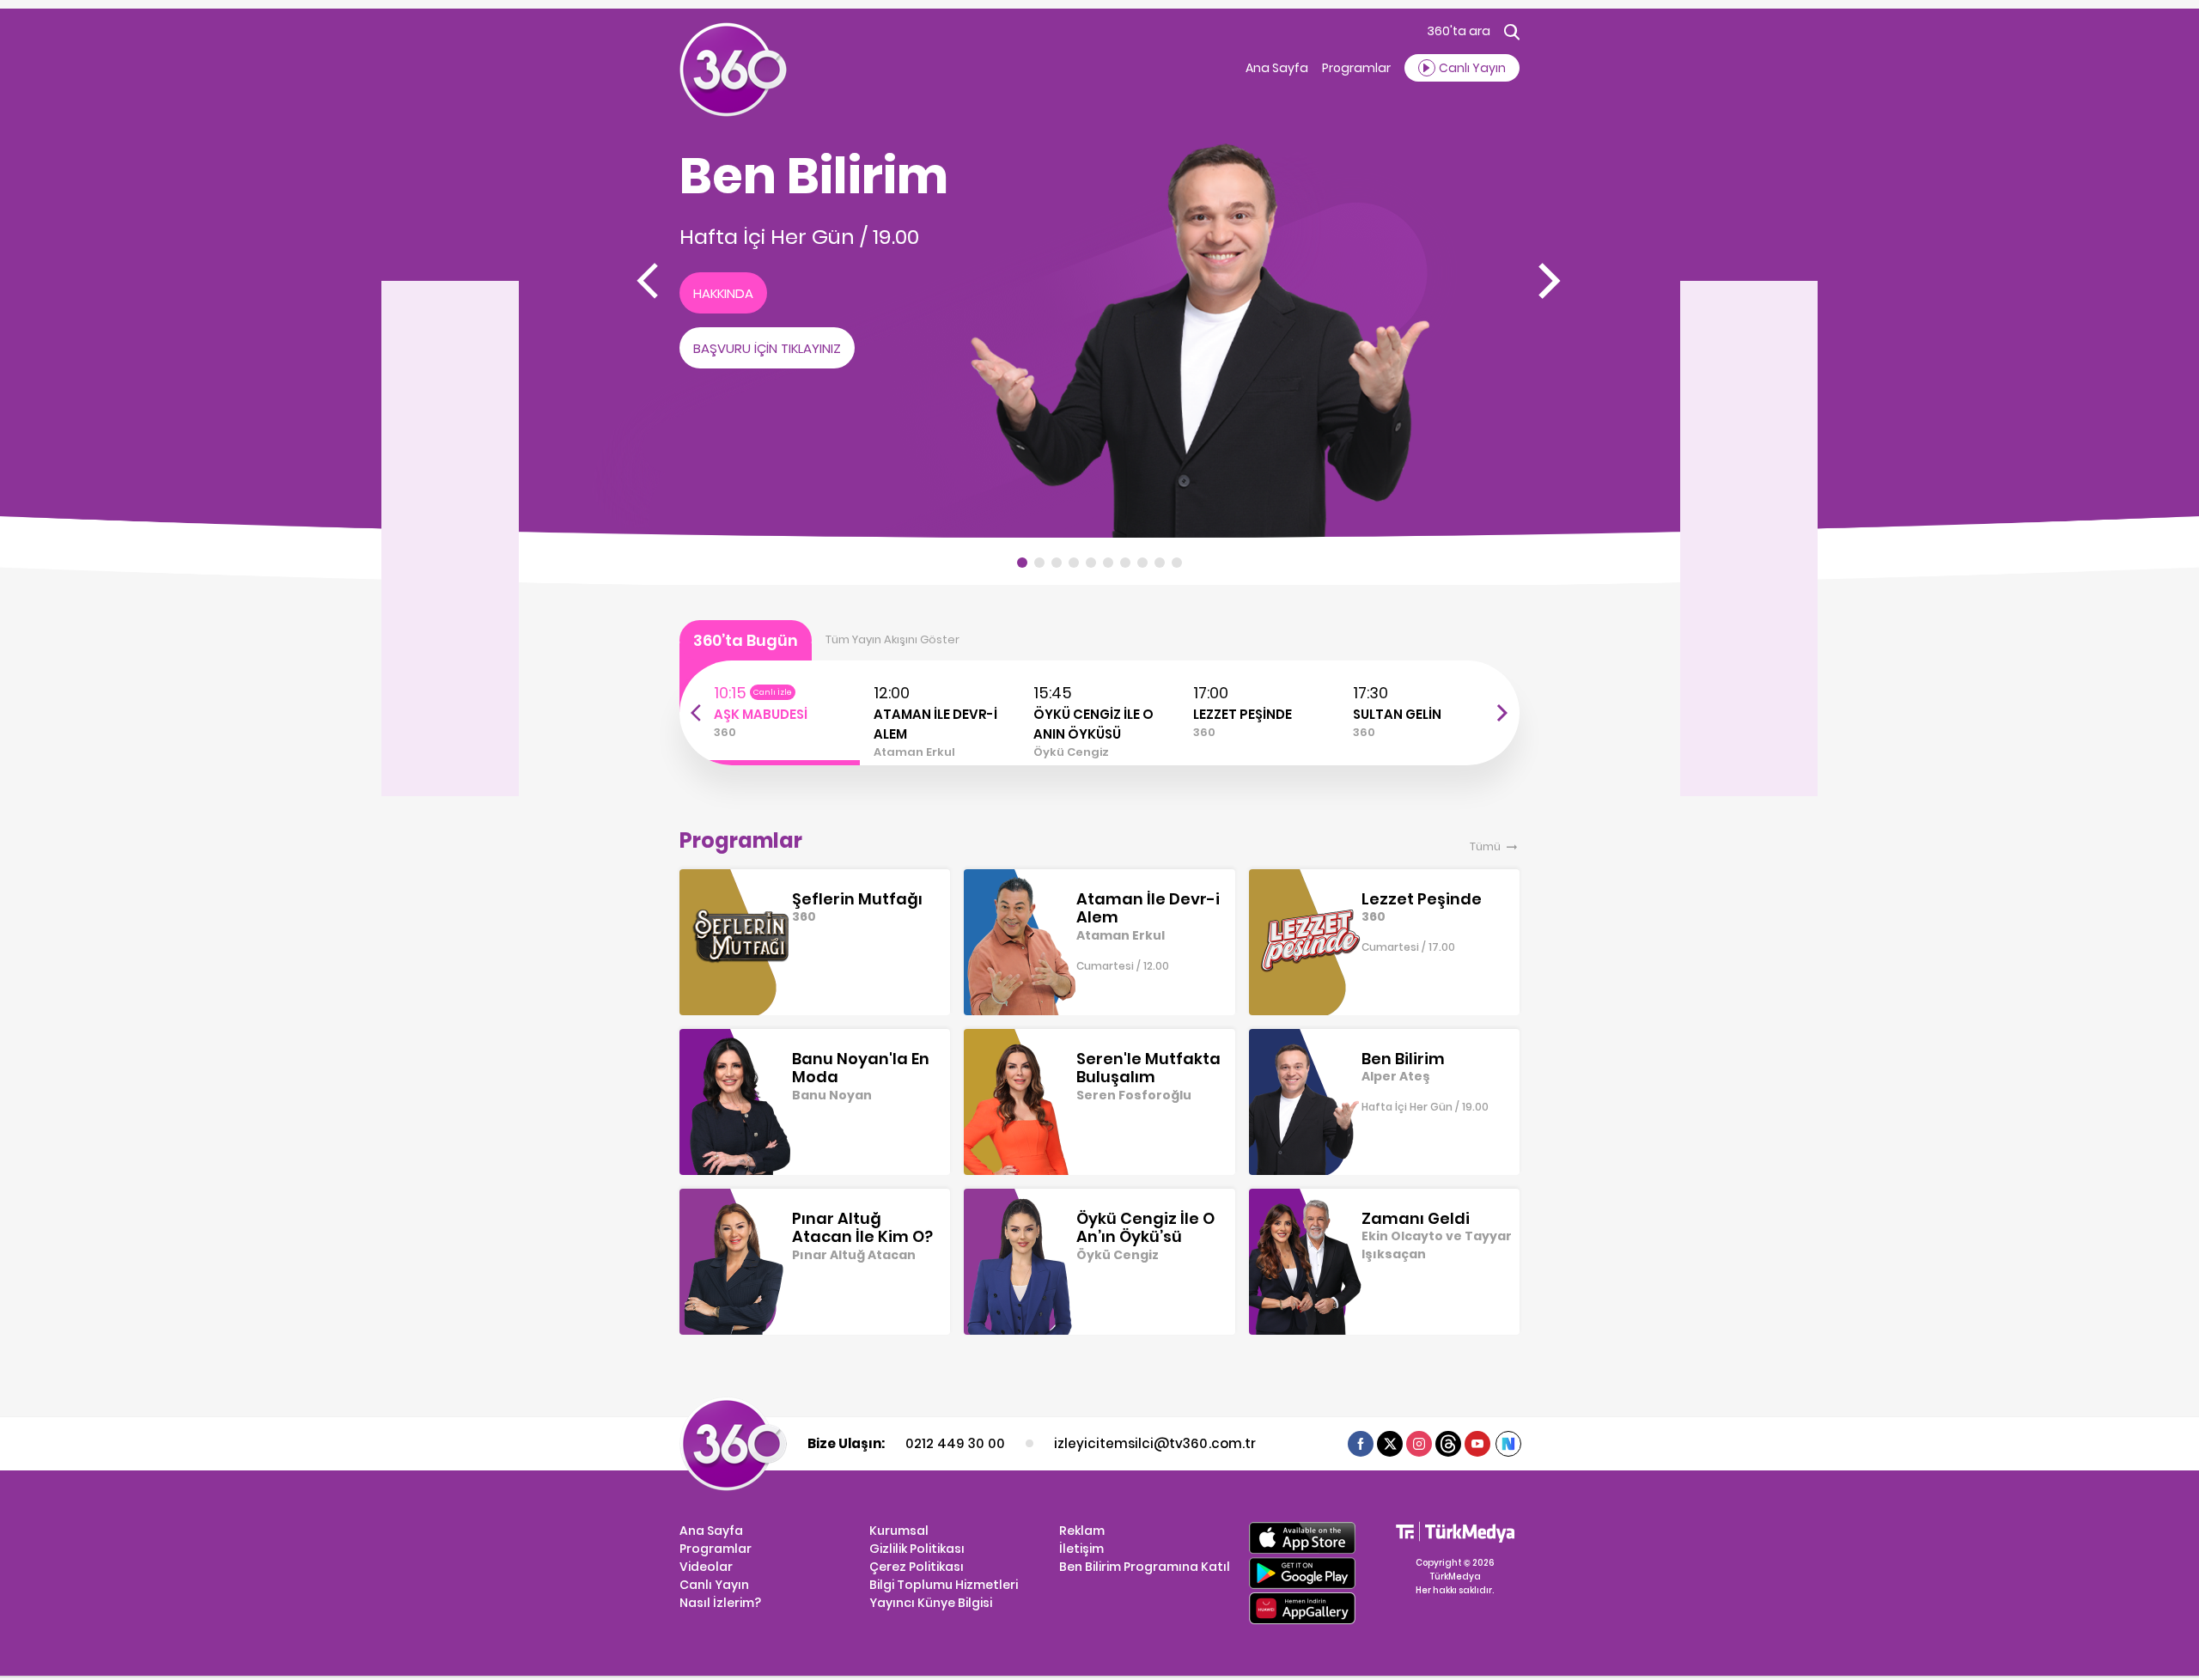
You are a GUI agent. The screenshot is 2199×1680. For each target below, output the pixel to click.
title (712, 690)
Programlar (1356, 68)
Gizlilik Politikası (917, 1549)
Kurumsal (899, 1531)
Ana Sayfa (1277, 68)
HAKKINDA (723, 293)
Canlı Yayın (714, 1585)
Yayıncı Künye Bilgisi (931, 1603)
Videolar (706, 1567)
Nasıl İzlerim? (720, 1603)
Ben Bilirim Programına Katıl (1145, 1567)
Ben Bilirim (814, 176)
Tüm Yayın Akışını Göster (892, 639)
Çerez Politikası (917, 1567)
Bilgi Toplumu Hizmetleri (944, 1585)
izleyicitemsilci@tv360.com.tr (1154, 1443)
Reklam (1082, 1531)
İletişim (1081, 1549)
